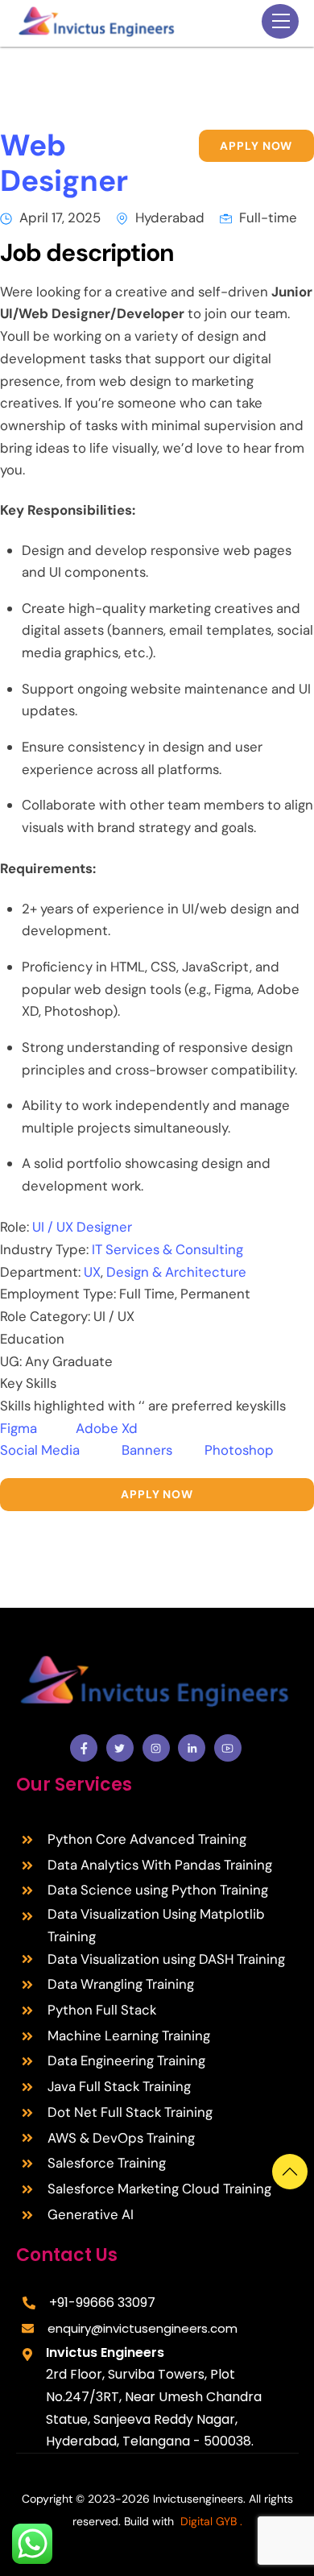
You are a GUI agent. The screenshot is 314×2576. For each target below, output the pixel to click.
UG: (12, 1361)
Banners (163, 1450)
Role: (16, 1227)
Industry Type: (46, 1249)
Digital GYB (209, 2521)
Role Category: (47, 1316)
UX (92, 1272)
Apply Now (256, 146)
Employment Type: (60, 1294)
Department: (42, 1272)
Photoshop (239, 1450)
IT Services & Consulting (167, 1249)
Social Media (61, 1450)
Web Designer (64, 163)
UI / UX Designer (82, 1227)
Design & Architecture (175, 1272)
